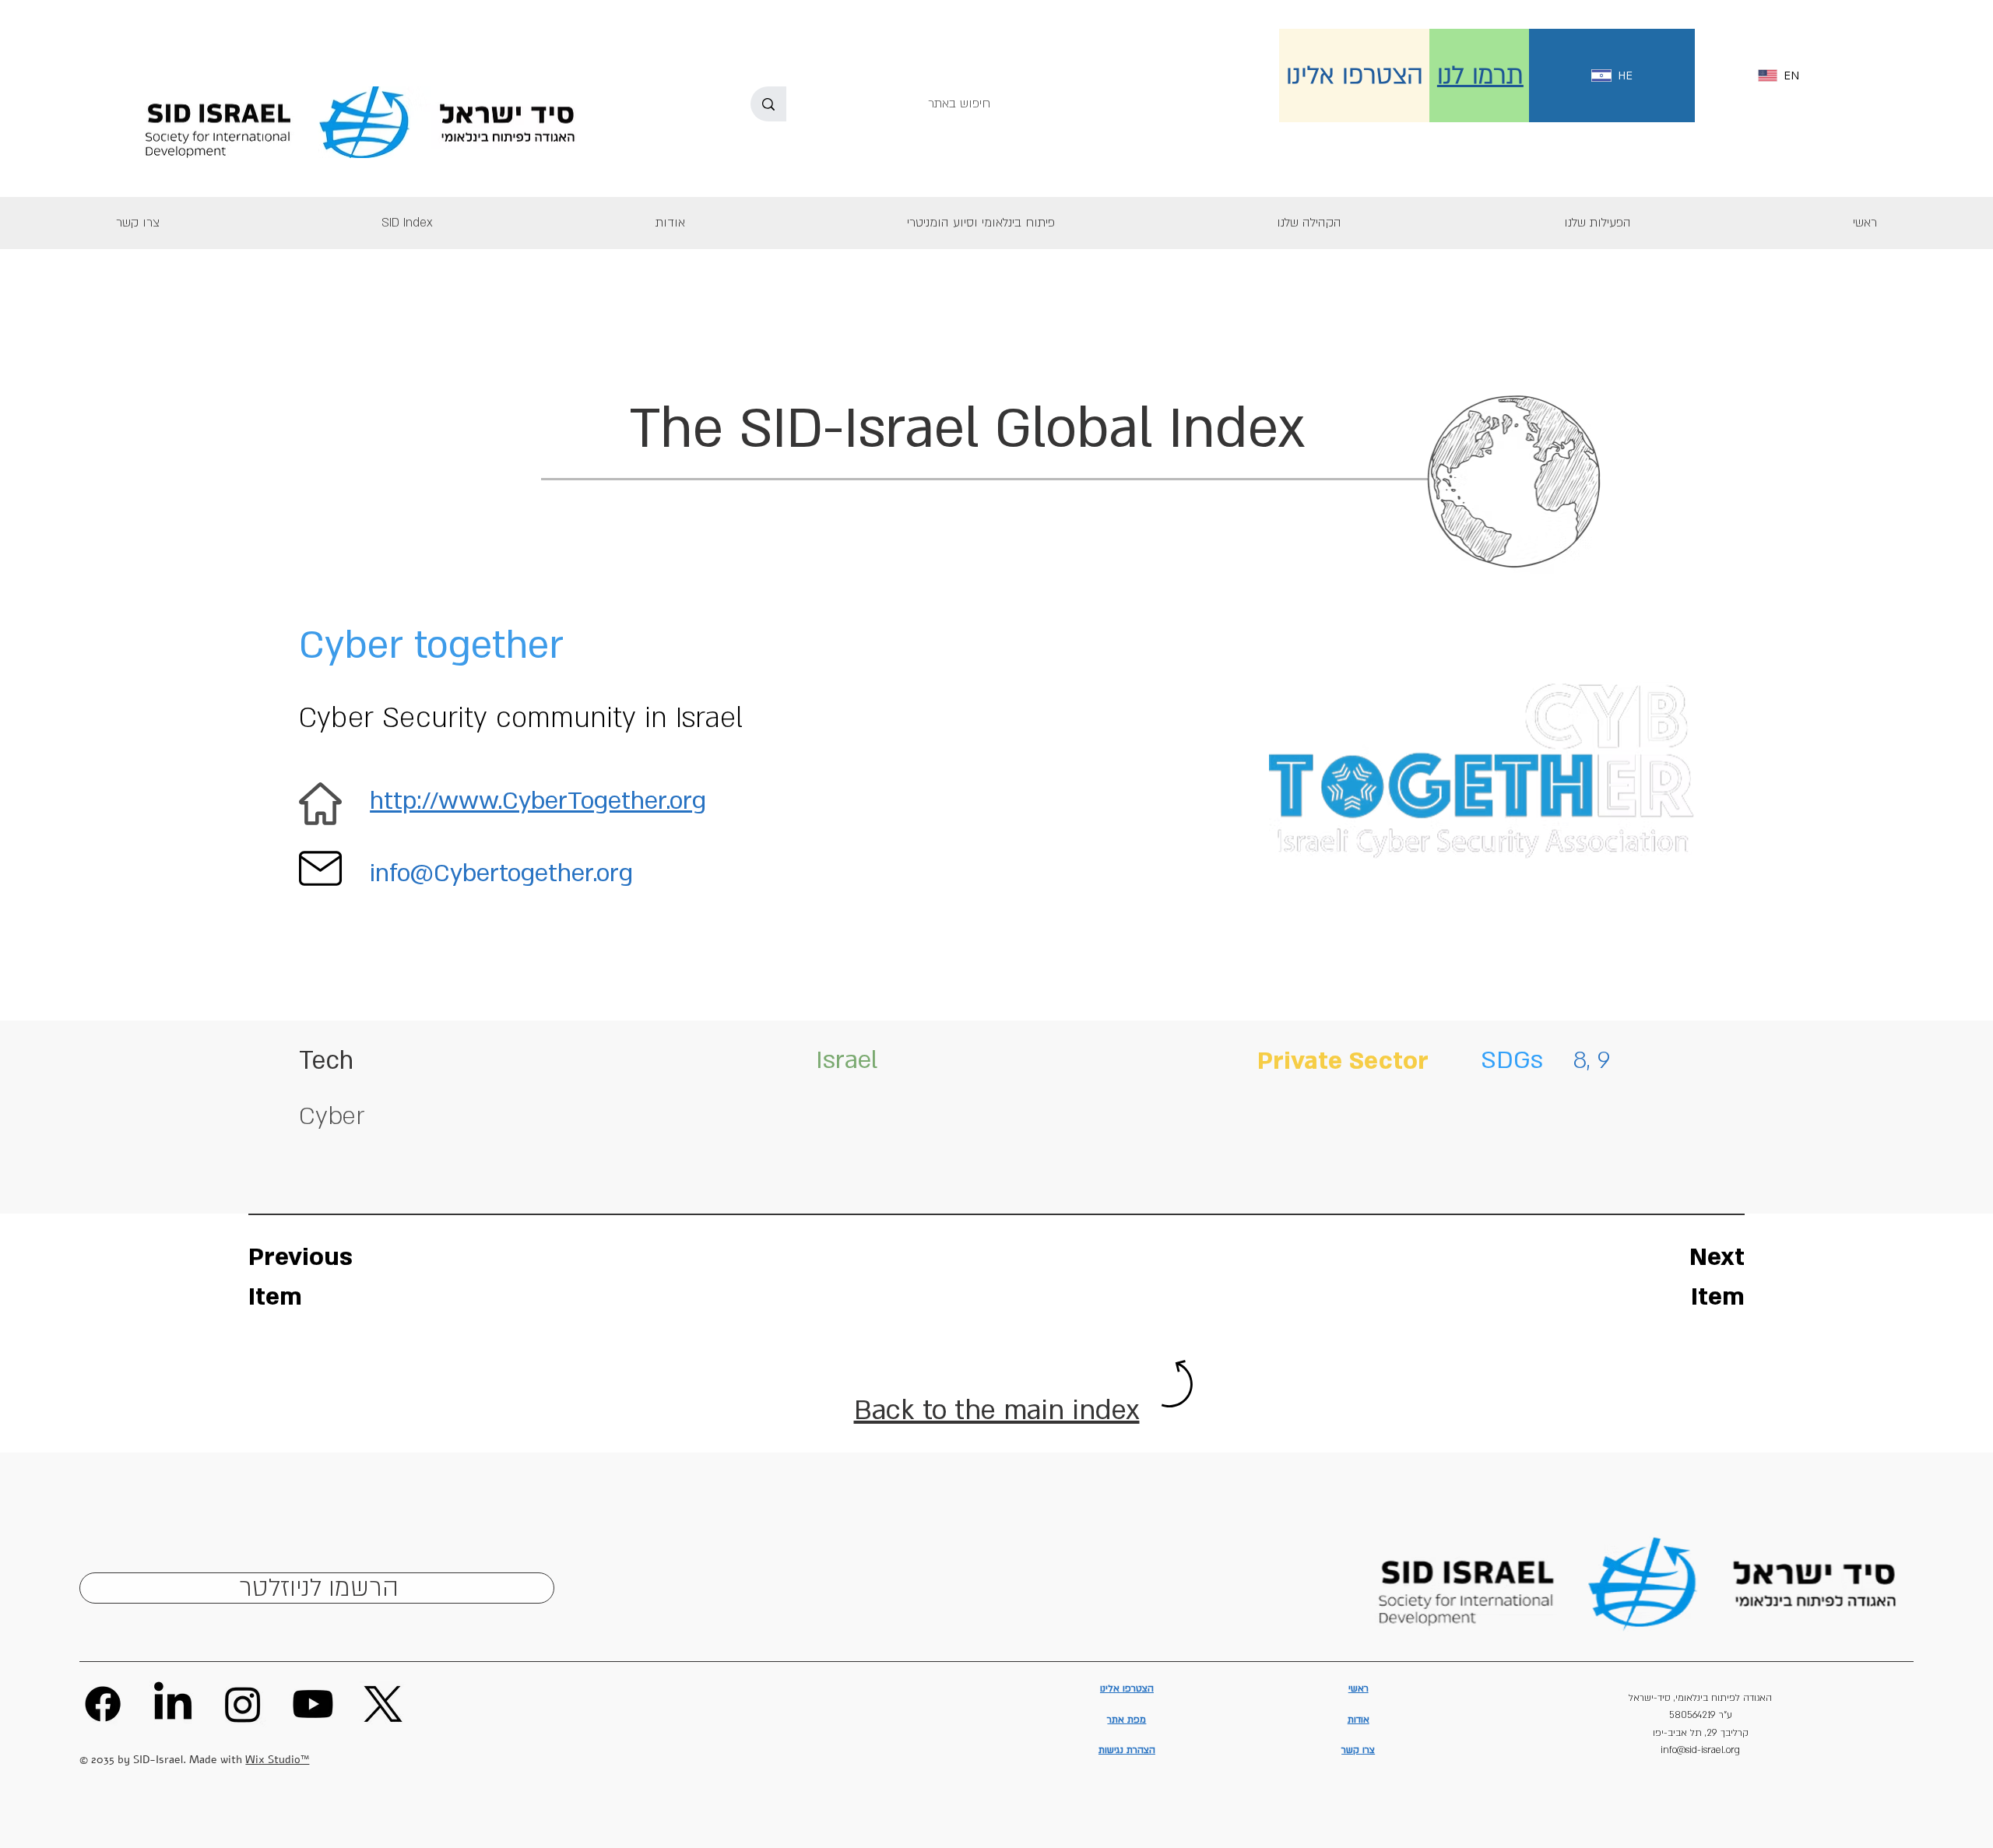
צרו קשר (1358, 1750)
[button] (1597, 223)
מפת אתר (1127, 1720)
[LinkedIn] (173, 1704)
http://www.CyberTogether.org (538, 801)
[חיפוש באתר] (768, 104)
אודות (1359, 1720)
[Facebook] (103, 1704)
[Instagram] (243, 1704)
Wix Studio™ (277, 1760)
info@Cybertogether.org (501, 873)
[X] (383, 1704)
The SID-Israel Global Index (967, 429)
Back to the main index (997, 1411)
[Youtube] (313, 1704)
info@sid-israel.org (1700, 1750)
